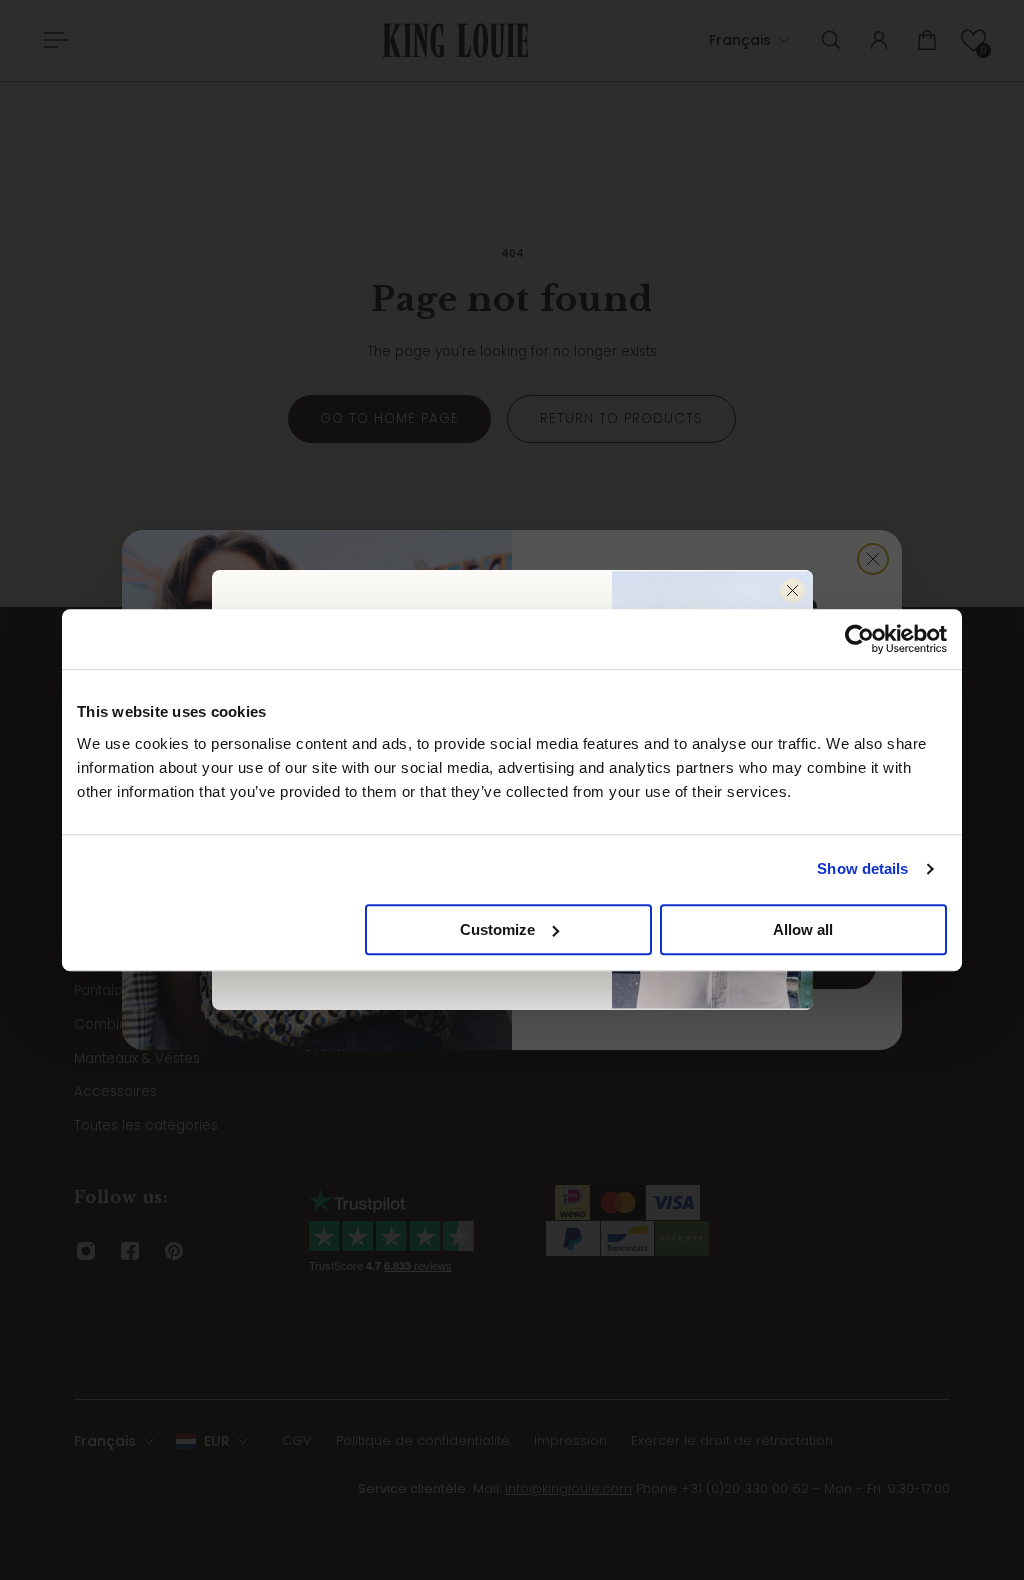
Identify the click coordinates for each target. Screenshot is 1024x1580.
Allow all (803, 929)
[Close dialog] (792, 590)
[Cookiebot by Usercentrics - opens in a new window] (859, 639)
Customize (497, 929)
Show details (862, 868)
